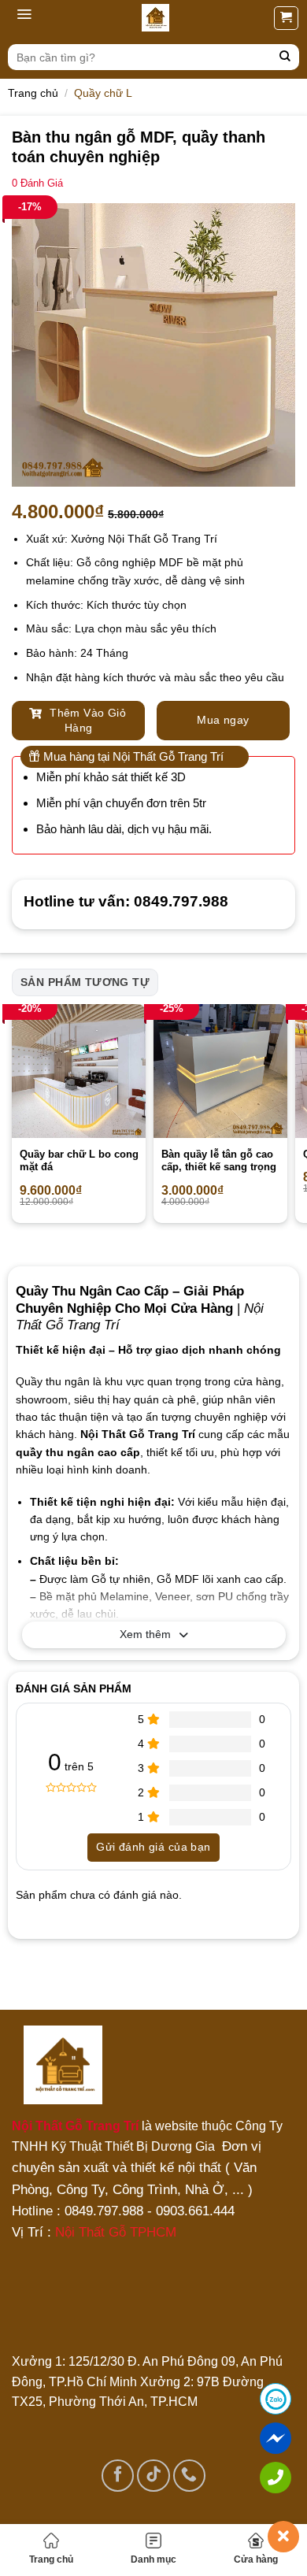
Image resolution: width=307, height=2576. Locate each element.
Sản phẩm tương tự (85, 982)
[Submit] (285, 57)
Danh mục (153, 2559)
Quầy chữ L (103, 93)
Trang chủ (51, 2559)
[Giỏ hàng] (286, 18)
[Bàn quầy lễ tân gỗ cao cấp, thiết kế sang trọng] (220, 1071)
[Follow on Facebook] (118, 2476)
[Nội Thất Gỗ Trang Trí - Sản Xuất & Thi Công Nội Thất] (155, 18)
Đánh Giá (37, 183)
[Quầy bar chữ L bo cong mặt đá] (79, 1071)
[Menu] (24, 18)
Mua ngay (223, 720)
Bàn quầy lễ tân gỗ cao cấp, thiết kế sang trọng (219, 1161)
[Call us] (189, 2476)
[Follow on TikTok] (153, 2476)
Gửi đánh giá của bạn (153, 1847)
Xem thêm (145, 1634)
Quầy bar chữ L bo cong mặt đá (79, 1161)
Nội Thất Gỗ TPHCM (116, 2232)
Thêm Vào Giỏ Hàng (86, 721)
